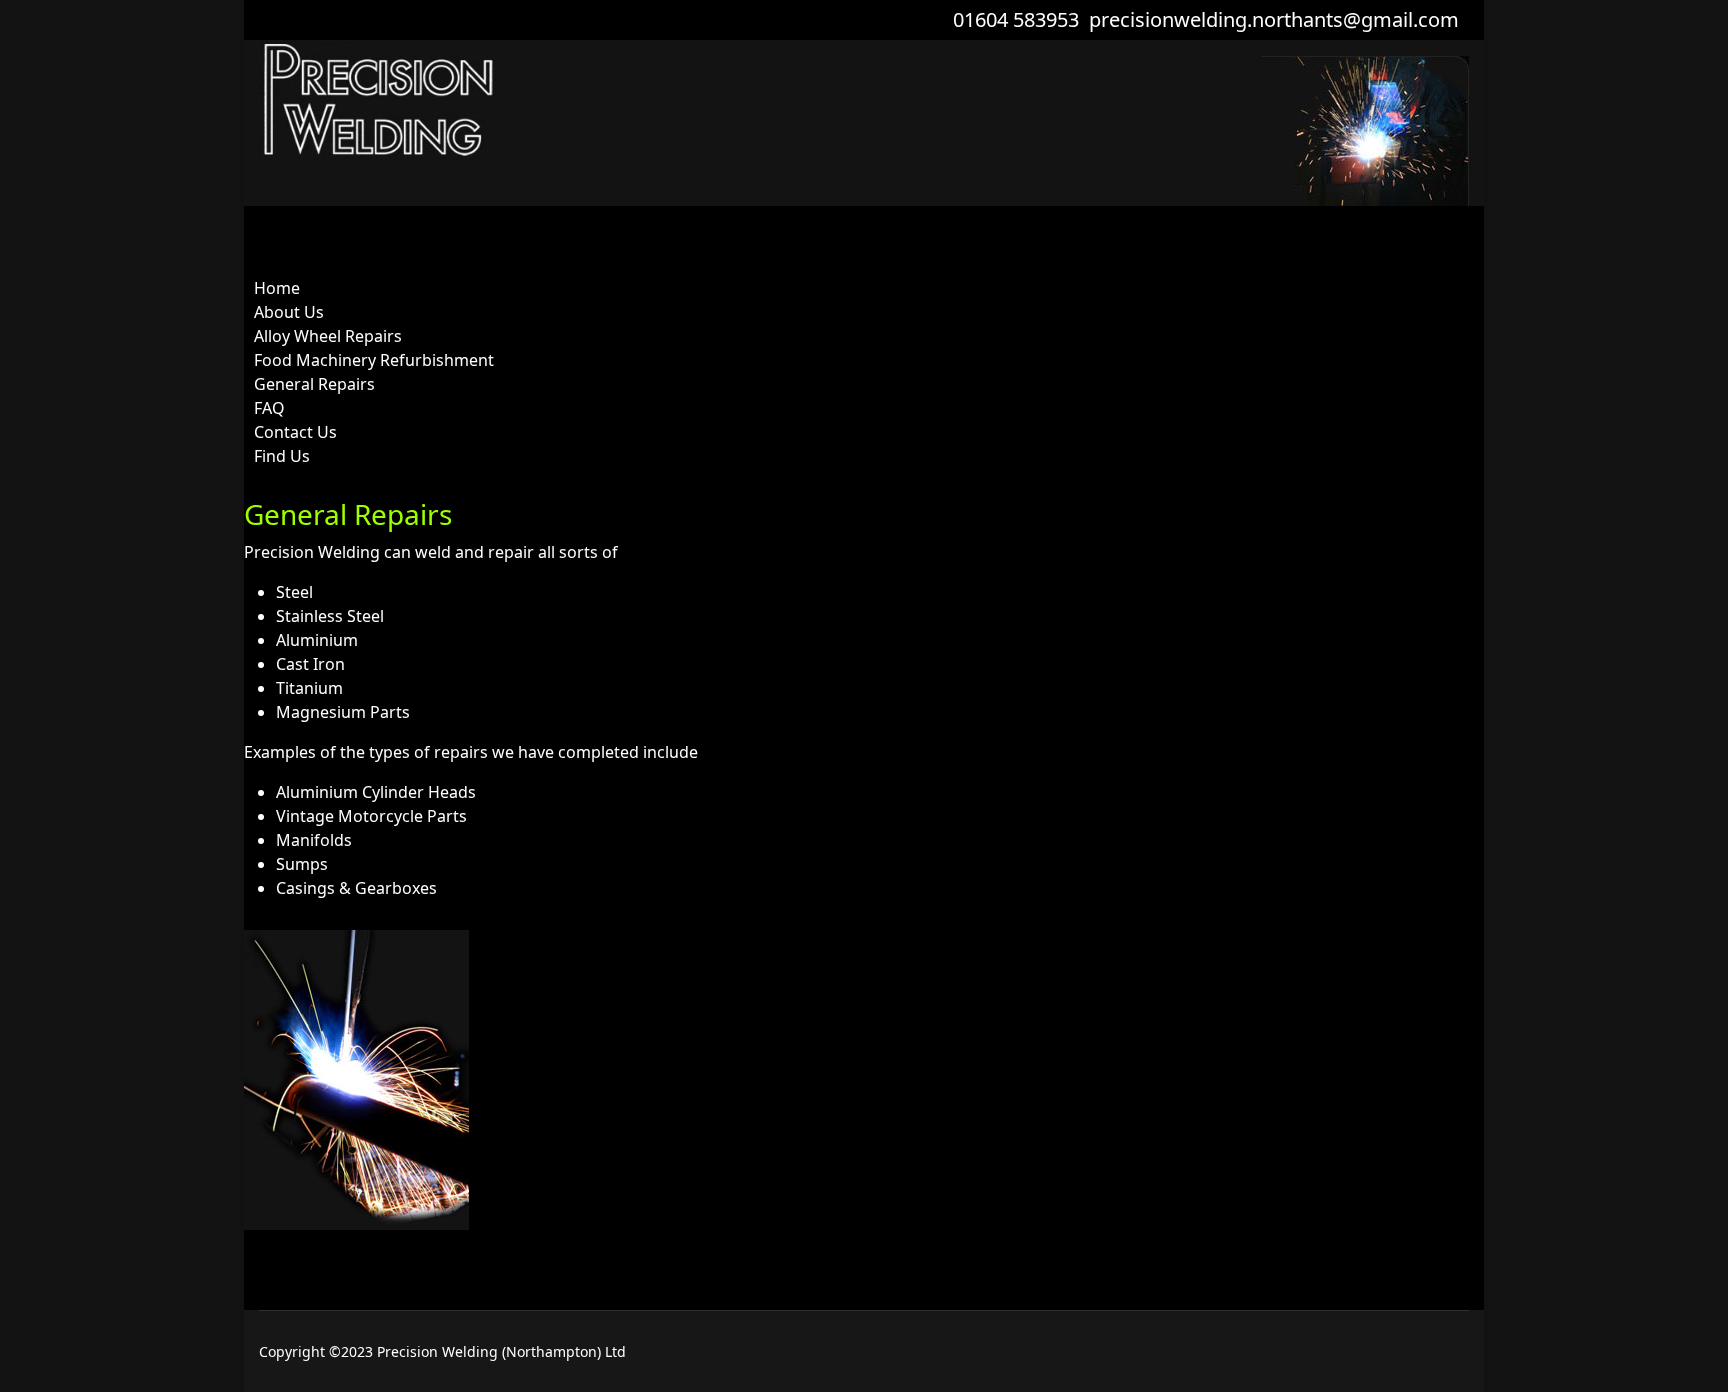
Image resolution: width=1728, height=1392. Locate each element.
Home (277, 288)
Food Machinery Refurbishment (374, 360)
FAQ (269, 408)
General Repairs (314, 384)
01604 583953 (1016, 19)
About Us (289, 312)
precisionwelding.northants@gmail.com (1274, 19)
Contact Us (295, 432)
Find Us (282, 456)
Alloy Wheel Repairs (328, 336)
